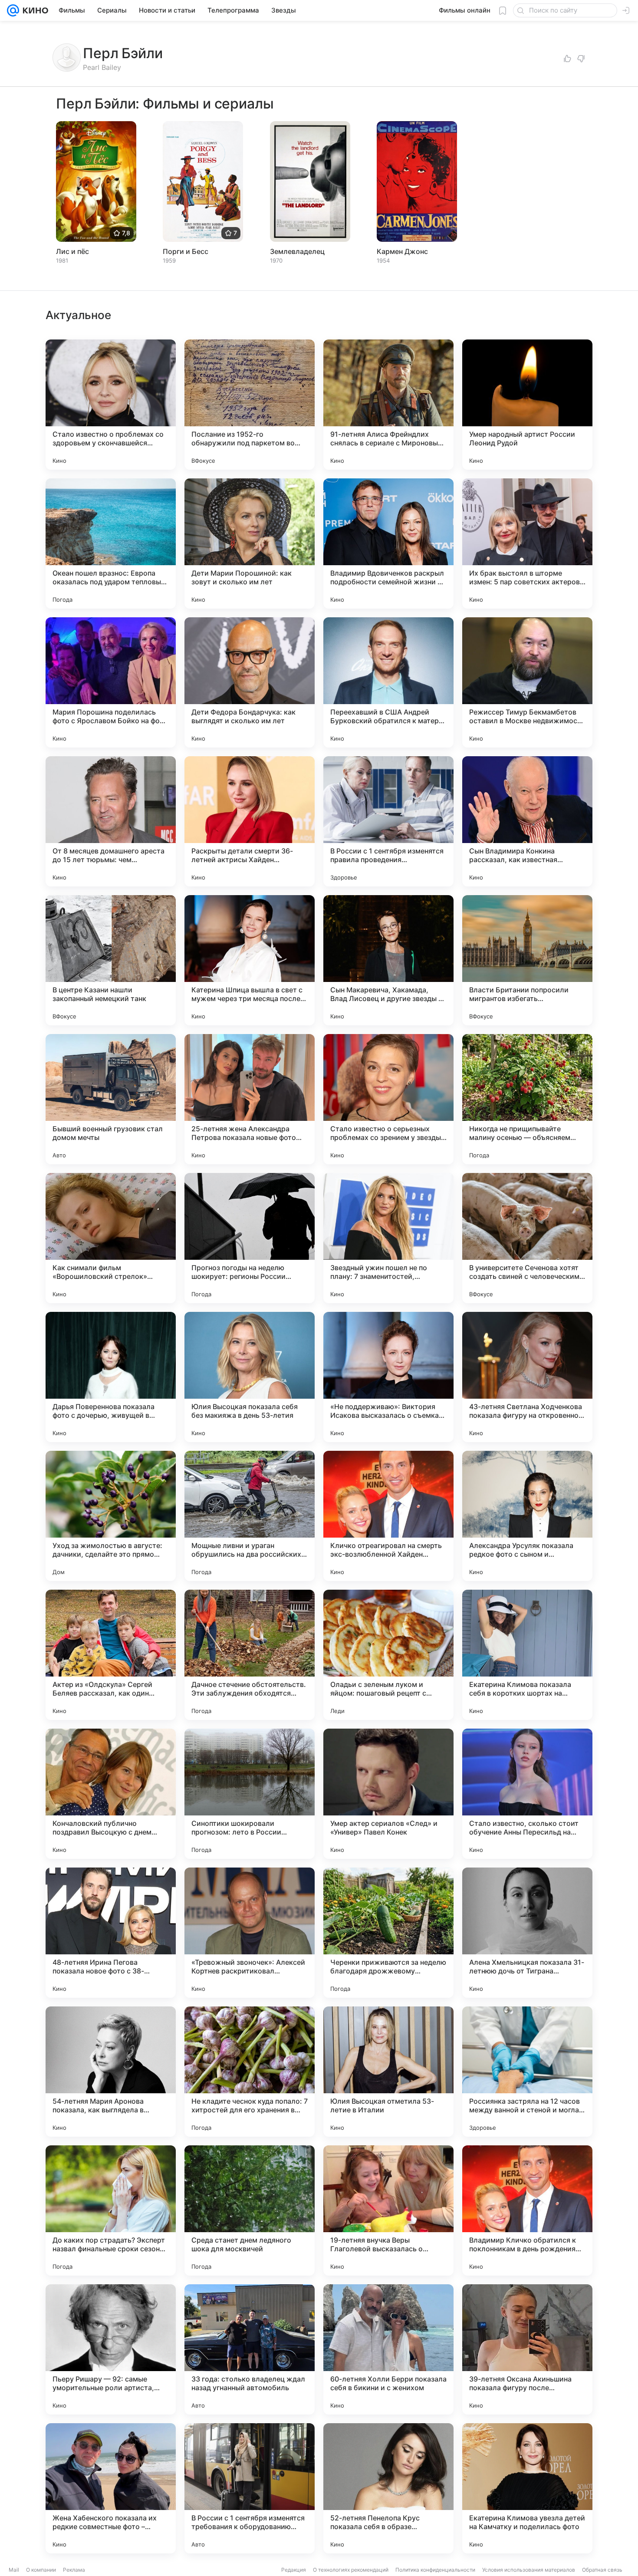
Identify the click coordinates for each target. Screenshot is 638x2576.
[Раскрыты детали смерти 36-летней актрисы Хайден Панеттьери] (250, 821)
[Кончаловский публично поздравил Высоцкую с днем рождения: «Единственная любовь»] (111, 1794)
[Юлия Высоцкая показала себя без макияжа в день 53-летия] (250, 1377)
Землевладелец (297, 251)
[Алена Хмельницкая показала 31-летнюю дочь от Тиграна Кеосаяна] (527, 1933)
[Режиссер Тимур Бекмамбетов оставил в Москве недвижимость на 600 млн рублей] (527, 682)
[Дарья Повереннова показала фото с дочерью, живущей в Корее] (111, 1377)
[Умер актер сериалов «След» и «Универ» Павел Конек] (388, 1794)
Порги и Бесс (186, 251)
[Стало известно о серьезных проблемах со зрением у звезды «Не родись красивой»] (388, 1099)
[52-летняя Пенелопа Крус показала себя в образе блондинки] (388, 2488)
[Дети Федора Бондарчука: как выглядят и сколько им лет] (250, 682)
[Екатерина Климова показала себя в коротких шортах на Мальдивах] (527, 1655)
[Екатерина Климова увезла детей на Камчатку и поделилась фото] (527, 2488)
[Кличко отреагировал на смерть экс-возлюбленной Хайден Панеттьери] (388, 1516)
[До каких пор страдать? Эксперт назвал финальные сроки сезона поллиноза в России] (111, 2210)
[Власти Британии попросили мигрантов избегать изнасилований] (527, 960)
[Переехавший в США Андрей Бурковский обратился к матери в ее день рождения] (388, 682)
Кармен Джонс (402, 251)
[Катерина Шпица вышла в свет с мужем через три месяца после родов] (250, 960)
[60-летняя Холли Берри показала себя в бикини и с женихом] (388, 2349)
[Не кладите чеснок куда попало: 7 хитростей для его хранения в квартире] (250, 2072)
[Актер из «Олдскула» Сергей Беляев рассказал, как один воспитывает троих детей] (111, 1655)
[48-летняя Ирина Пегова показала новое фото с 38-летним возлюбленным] (111, 1933)
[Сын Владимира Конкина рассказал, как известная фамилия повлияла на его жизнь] (527, 821)
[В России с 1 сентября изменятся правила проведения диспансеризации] (388, 821)
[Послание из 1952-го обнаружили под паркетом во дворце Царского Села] (250, 405)
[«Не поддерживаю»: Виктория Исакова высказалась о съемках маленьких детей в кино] (388, 1377)
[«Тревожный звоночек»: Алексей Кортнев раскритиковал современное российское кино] (250, 1933)
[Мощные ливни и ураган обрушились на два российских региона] (250, 1516)
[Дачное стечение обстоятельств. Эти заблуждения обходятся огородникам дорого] (250, 1655)
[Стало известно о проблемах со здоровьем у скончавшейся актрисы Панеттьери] (111, 405)
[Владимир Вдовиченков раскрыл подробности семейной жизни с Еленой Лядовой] (388, 544)
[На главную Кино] (34, 10)
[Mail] (13, 10)
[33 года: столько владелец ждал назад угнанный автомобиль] (250, 2349)
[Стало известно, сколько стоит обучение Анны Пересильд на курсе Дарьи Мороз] (527, 1794)
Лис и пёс (72, 251)
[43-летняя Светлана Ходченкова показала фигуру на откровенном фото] (527, 1377)
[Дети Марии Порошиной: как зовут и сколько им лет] (250, 544)
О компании (41, 2570)
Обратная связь (602, 2570)
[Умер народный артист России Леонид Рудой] (527, 405)
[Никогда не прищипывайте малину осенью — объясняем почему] (527, 1099)
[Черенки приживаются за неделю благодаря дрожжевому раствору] (388, 1933)
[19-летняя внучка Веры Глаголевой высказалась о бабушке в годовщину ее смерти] (388, 2210)
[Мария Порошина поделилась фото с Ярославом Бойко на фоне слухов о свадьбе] (111, 682)
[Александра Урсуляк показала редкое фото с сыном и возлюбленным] (527, 1516)
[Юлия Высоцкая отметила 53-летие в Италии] (388, 2072)
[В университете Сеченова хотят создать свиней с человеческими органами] (527, 1238)
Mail (14, 2570)
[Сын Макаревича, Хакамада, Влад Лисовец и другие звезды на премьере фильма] (388, 960)
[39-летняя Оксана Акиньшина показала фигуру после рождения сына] (527, 2349)
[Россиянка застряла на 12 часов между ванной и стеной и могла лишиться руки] (527, 2072)
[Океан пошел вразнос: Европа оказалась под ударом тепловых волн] (111, 544)
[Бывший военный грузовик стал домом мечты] (111, 1099)
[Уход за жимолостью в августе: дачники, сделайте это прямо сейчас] (111, 1516)
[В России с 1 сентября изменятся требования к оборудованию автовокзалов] (250, 2488)
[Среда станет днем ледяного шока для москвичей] (250, 2210)
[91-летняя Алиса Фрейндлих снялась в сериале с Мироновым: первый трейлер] (388, 405)
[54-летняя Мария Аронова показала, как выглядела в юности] (111, 2072)
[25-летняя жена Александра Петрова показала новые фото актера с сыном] (250, 1099)
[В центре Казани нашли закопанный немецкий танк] (111, 960)
